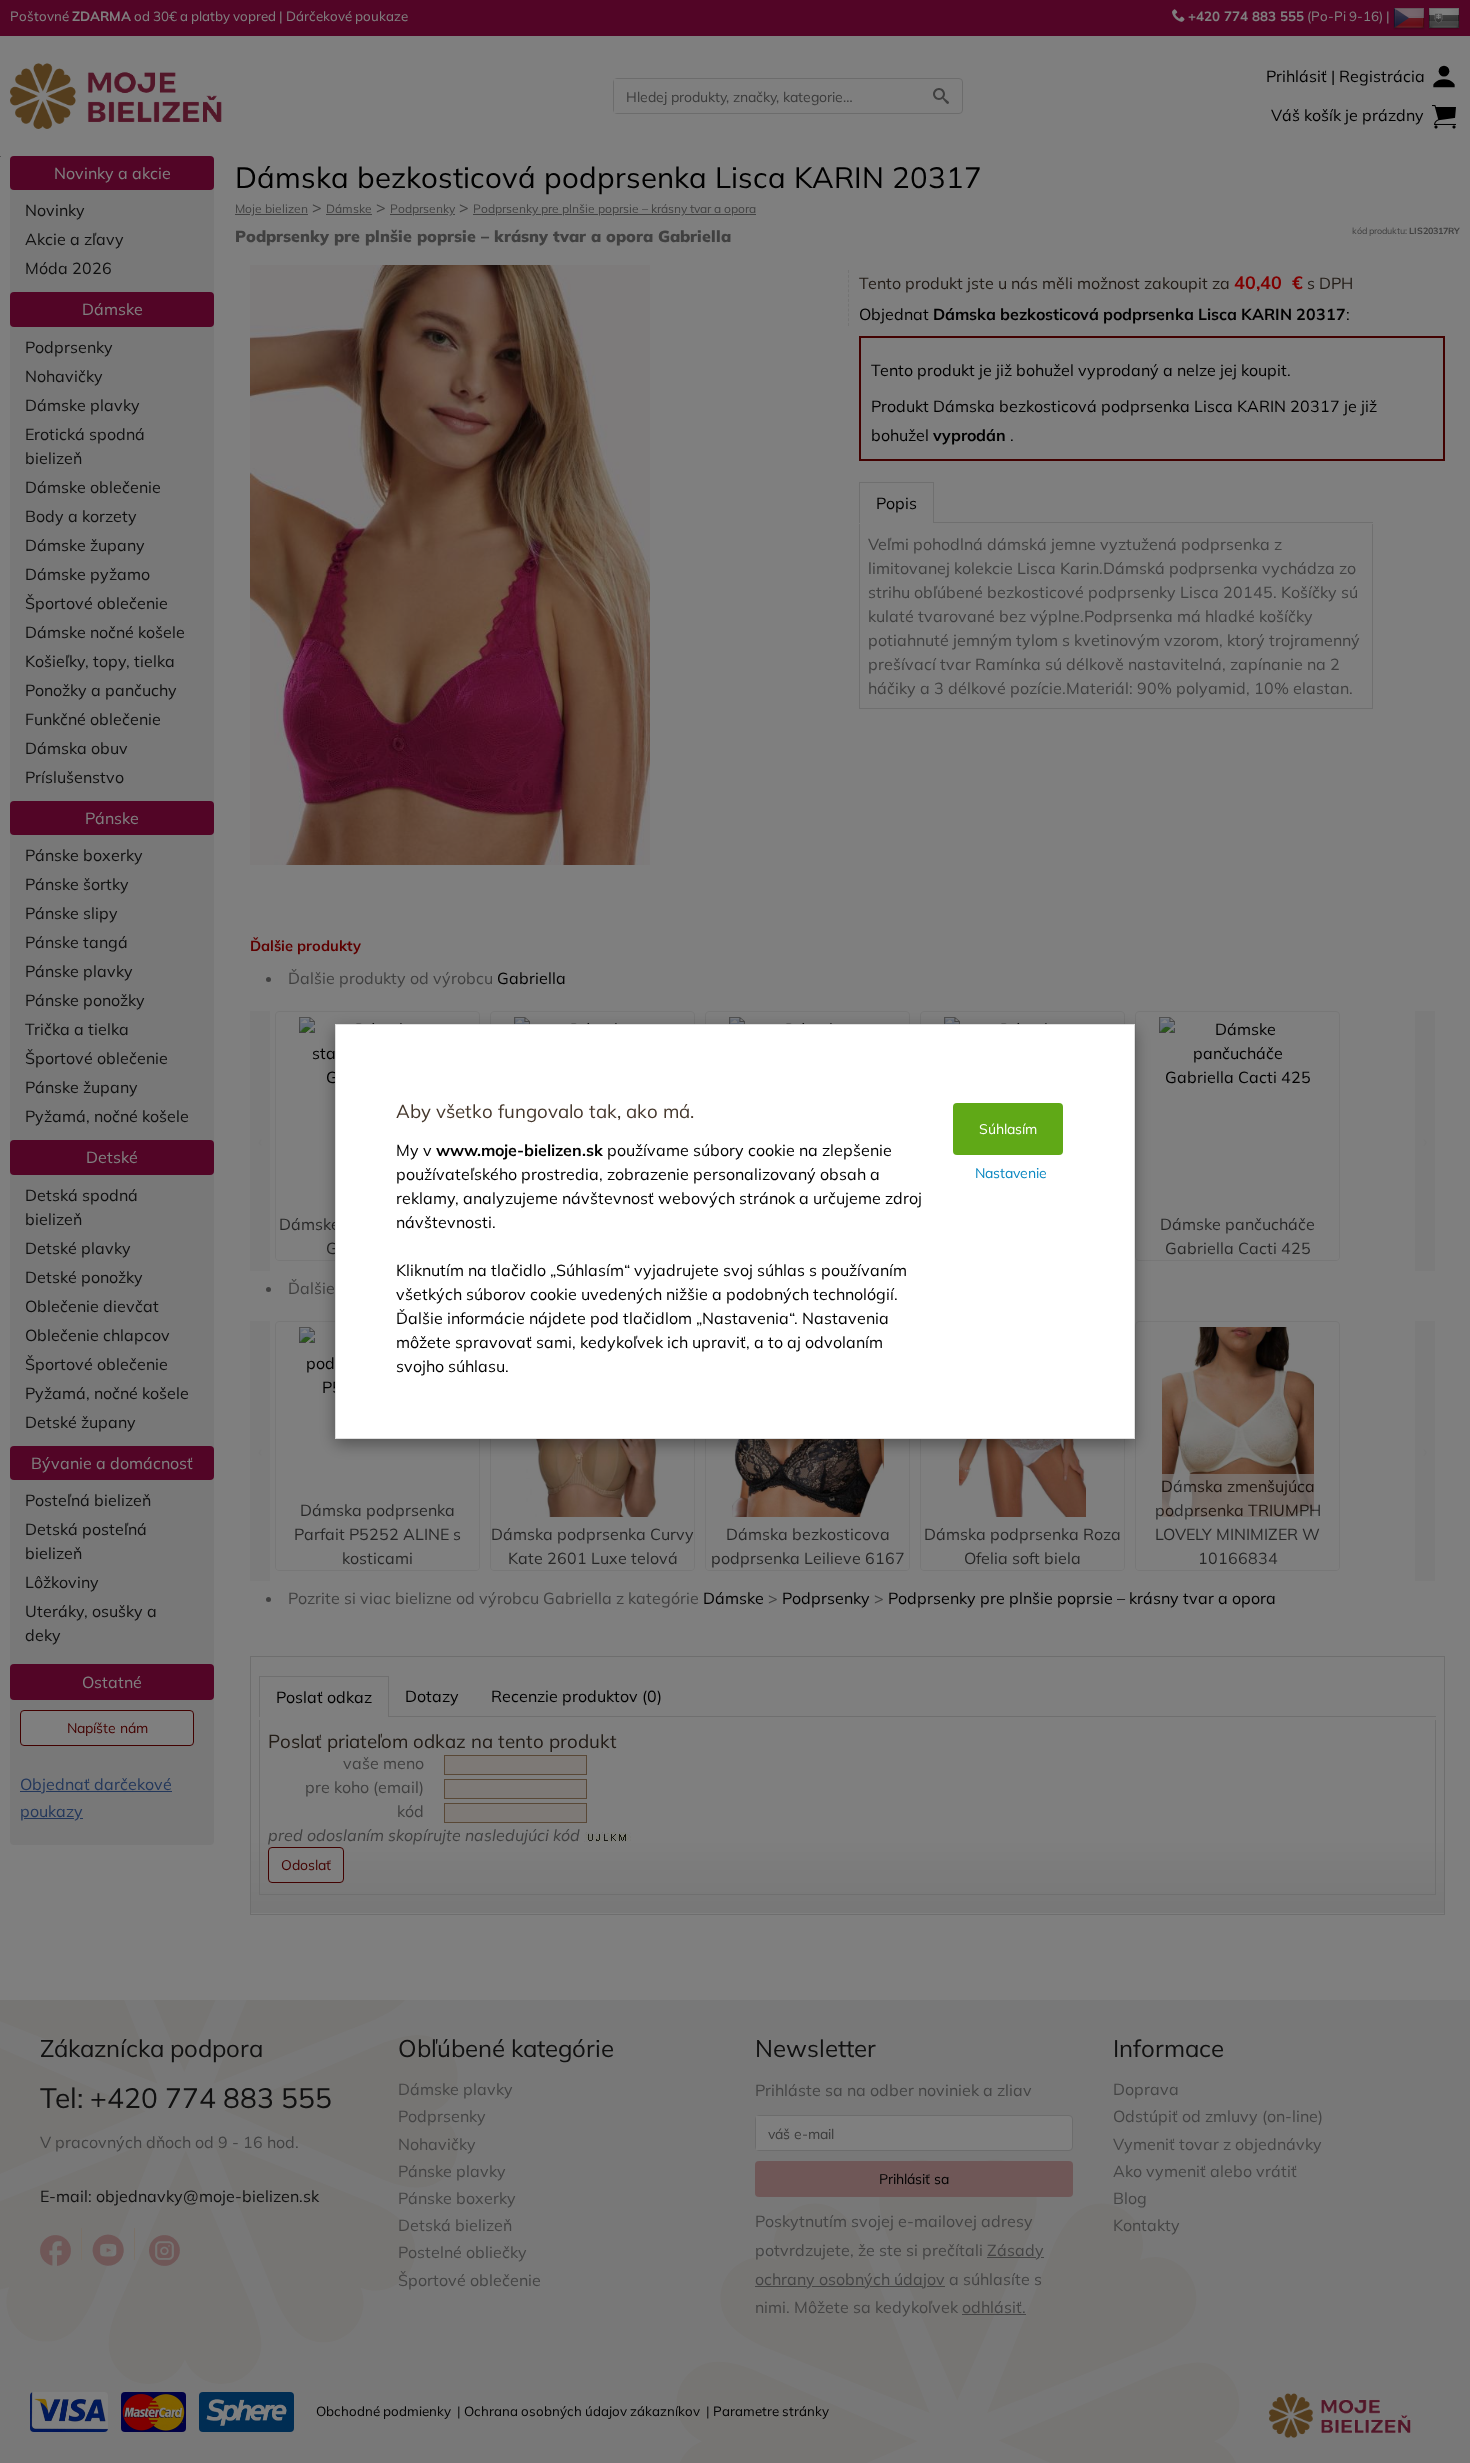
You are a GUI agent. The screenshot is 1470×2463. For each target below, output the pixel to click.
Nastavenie (1011, 1173)
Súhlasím (1008, 1129)
